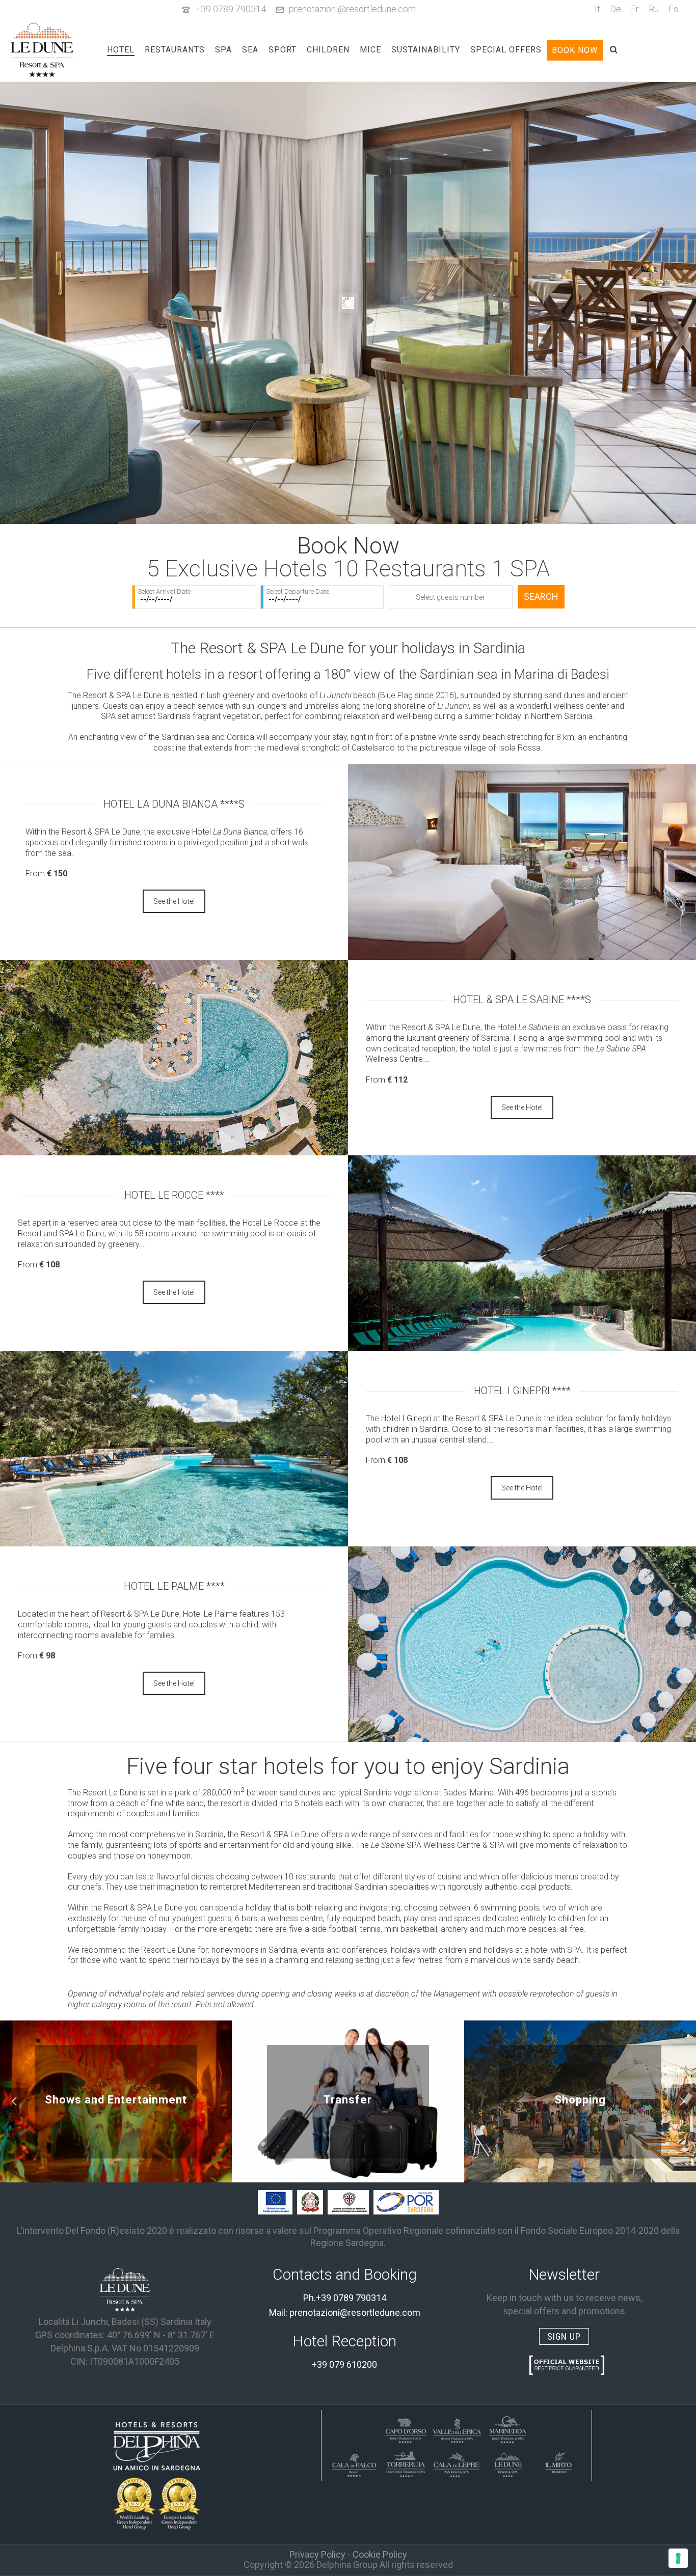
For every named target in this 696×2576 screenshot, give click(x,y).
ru (654, 9)
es (673, 9)
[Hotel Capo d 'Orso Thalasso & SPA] (406, 2429)
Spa (223, 50)
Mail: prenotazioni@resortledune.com (345, 2312)
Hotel (121, 50)
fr (635, 9)
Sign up (564, 2336)
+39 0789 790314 (231, 9)
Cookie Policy (380, 2554)
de (615, 9)
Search (541, 597)
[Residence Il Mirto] (558, 2463)
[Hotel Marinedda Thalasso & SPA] (507, 2429)
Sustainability (426, 50)
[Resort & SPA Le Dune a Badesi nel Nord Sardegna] (125, 2289)
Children (328, 50)
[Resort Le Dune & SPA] (507, 2463)
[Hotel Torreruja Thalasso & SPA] (406, 2463)
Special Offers (506, 50)
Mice (370, 50)
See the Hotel (174, 901)
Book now (575, 50)
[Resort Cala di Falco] (355, 2463)
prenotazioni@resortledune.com (352, 9)
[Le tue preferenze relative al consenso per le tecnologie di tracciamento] (678, 2558)
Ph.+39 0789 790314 (345, 2298)
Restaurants (175, 50)
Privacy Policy (317, 2554)
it (597, 9)
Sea (250, 50)
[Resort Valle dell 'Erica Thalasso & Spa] (457, 2429)
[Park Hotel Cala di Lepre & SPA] (457, 2463)
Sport (283, 50)
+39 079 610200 (344, 2364)
